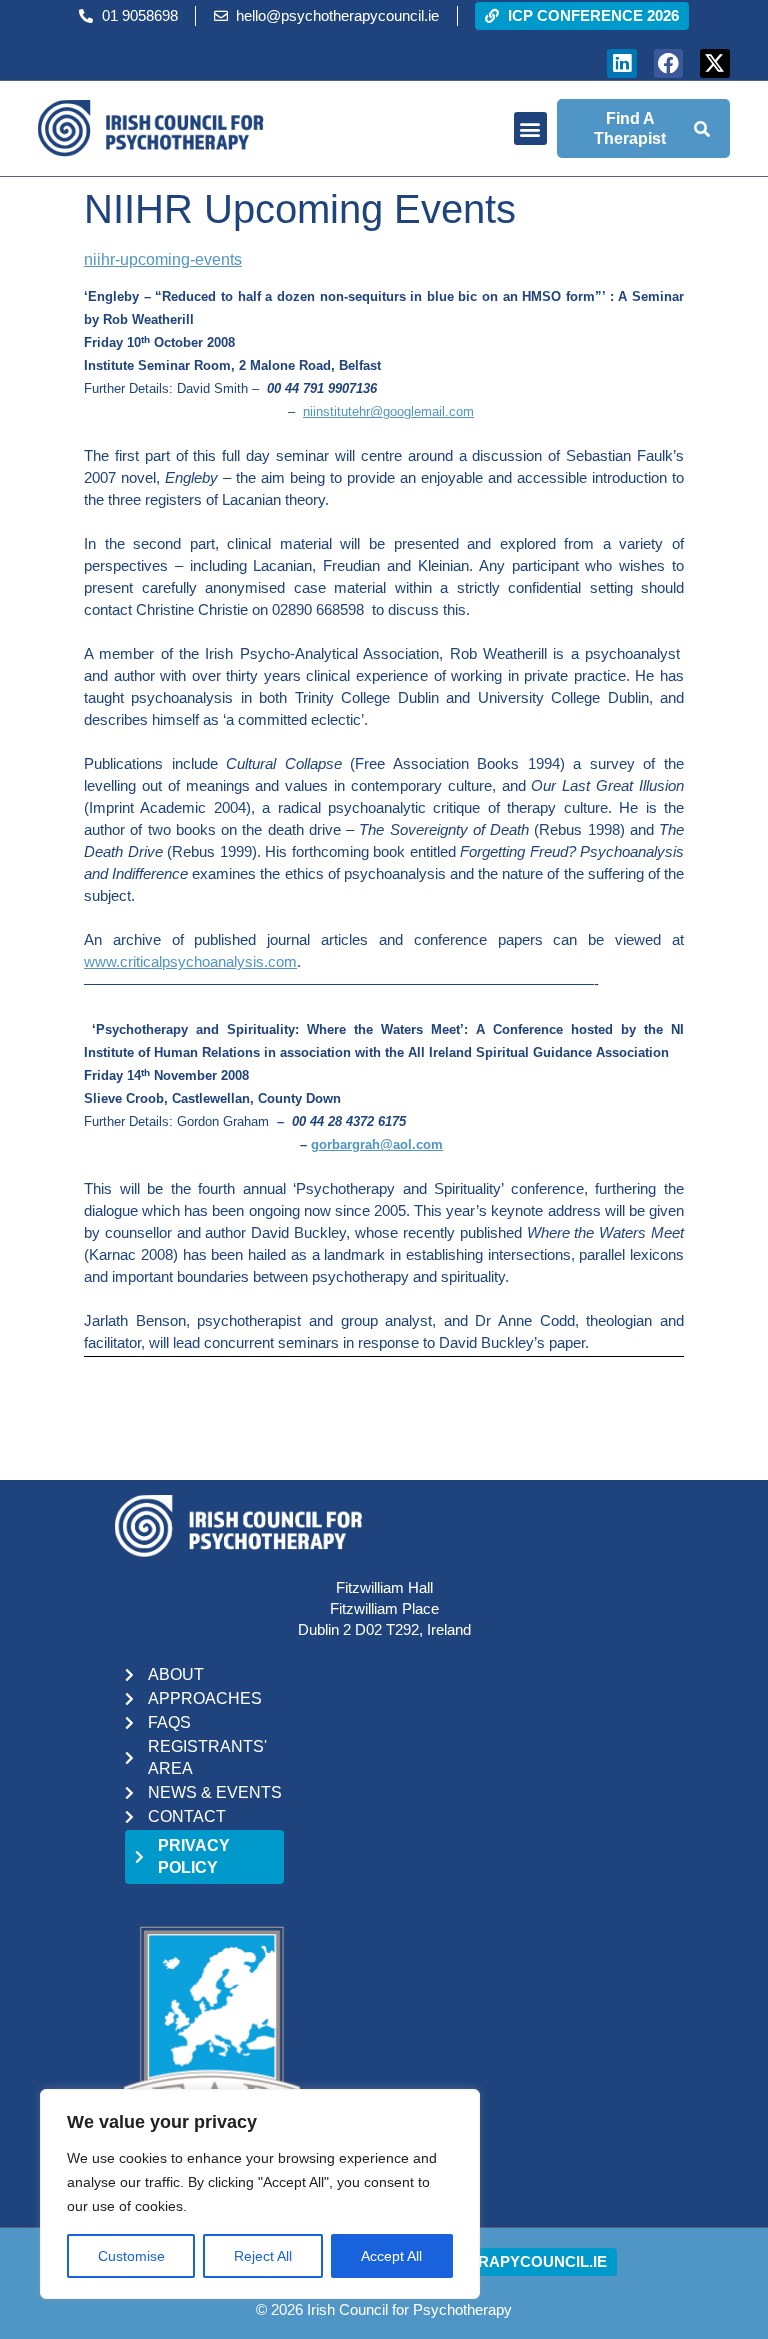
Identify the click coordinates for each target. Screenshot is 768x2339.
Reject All (263, 2256)
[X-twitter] (714, 63)
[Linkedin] (621, 63)
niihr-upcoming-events (163, 259)
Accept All (391, 2256)
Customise (131, 2256)
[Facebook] (668, 63)
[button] (530, 128)
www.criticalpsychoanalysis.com (190, 962)
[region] (260, 2194)
